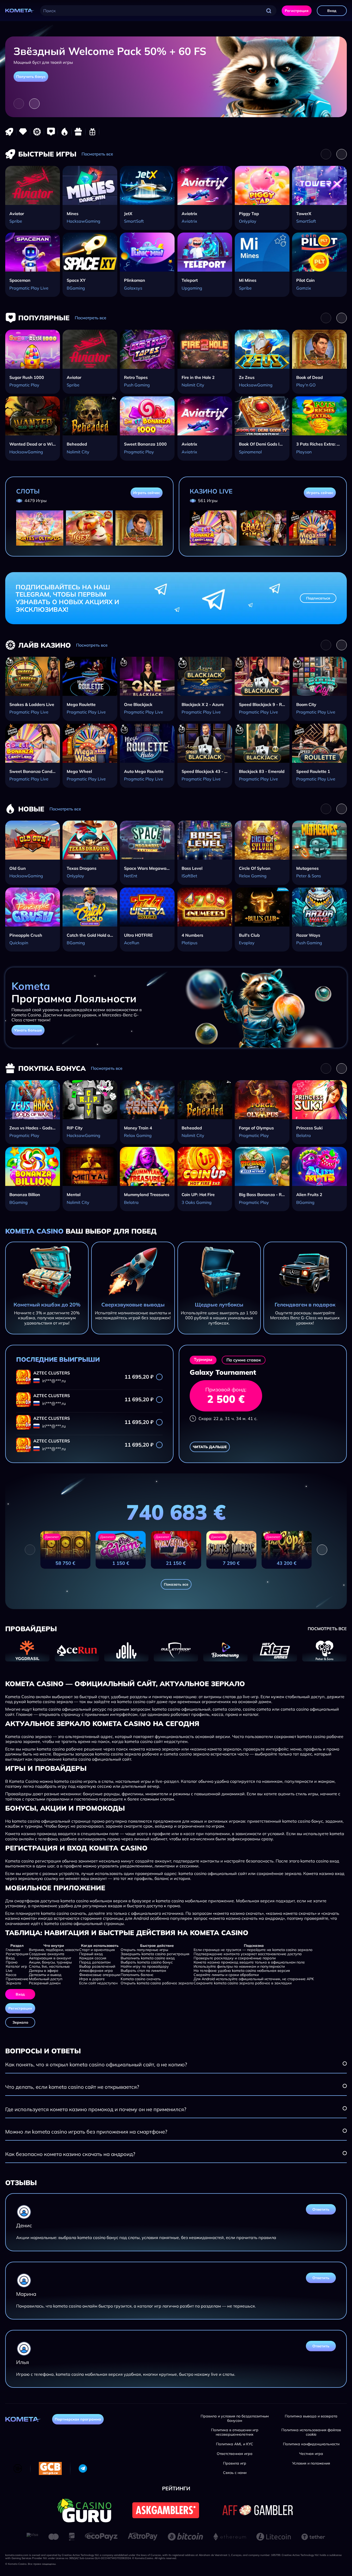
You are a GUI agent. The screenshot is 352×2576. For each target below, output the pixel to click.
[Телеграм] (83, 2468)
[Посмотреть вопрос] (345, 2064)
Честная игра (311, 2454)
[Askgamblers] (166, 2510)
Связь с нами (235, 2473)
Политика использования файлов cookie (311, 2432)
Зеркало (20, 2022)
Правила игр (235, 2463)
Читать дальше (210, 1447)
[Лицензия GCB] (50, 2468)
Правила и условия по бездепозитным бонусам (235, 2418)
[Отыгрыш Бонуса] (92, 132)
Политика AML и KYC (235, 2444)
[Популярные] (51, 132)
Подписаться (318, 598)
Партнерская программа (78, 2419)
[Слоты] (23, 132)
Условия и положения (311, 2463)
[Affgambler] (258, 2510)
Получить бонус (31, 77)
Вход (332, 11)
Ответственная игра (235, 2454)
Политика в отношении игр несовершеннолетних (235, 2432)
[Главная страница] (20, 11)
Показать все (176, 1584)
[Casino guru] (84, 2510)
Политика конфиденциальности (311, 2444)
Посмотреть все (97, 154)
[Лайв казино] (37, 132)
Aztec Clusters (52, 1396)
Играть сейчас (147, 493)
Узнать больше (28, 1030)
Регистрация (297, 11)
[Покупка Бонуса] (78, 132)
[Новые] (65, 132)
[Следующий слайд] (34, 104)
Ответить (321, 2209)
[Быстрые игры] (9, 132)
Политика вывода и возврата (311, 2416)
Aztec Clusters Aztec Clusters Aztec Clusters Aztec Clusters (70, 1373)
